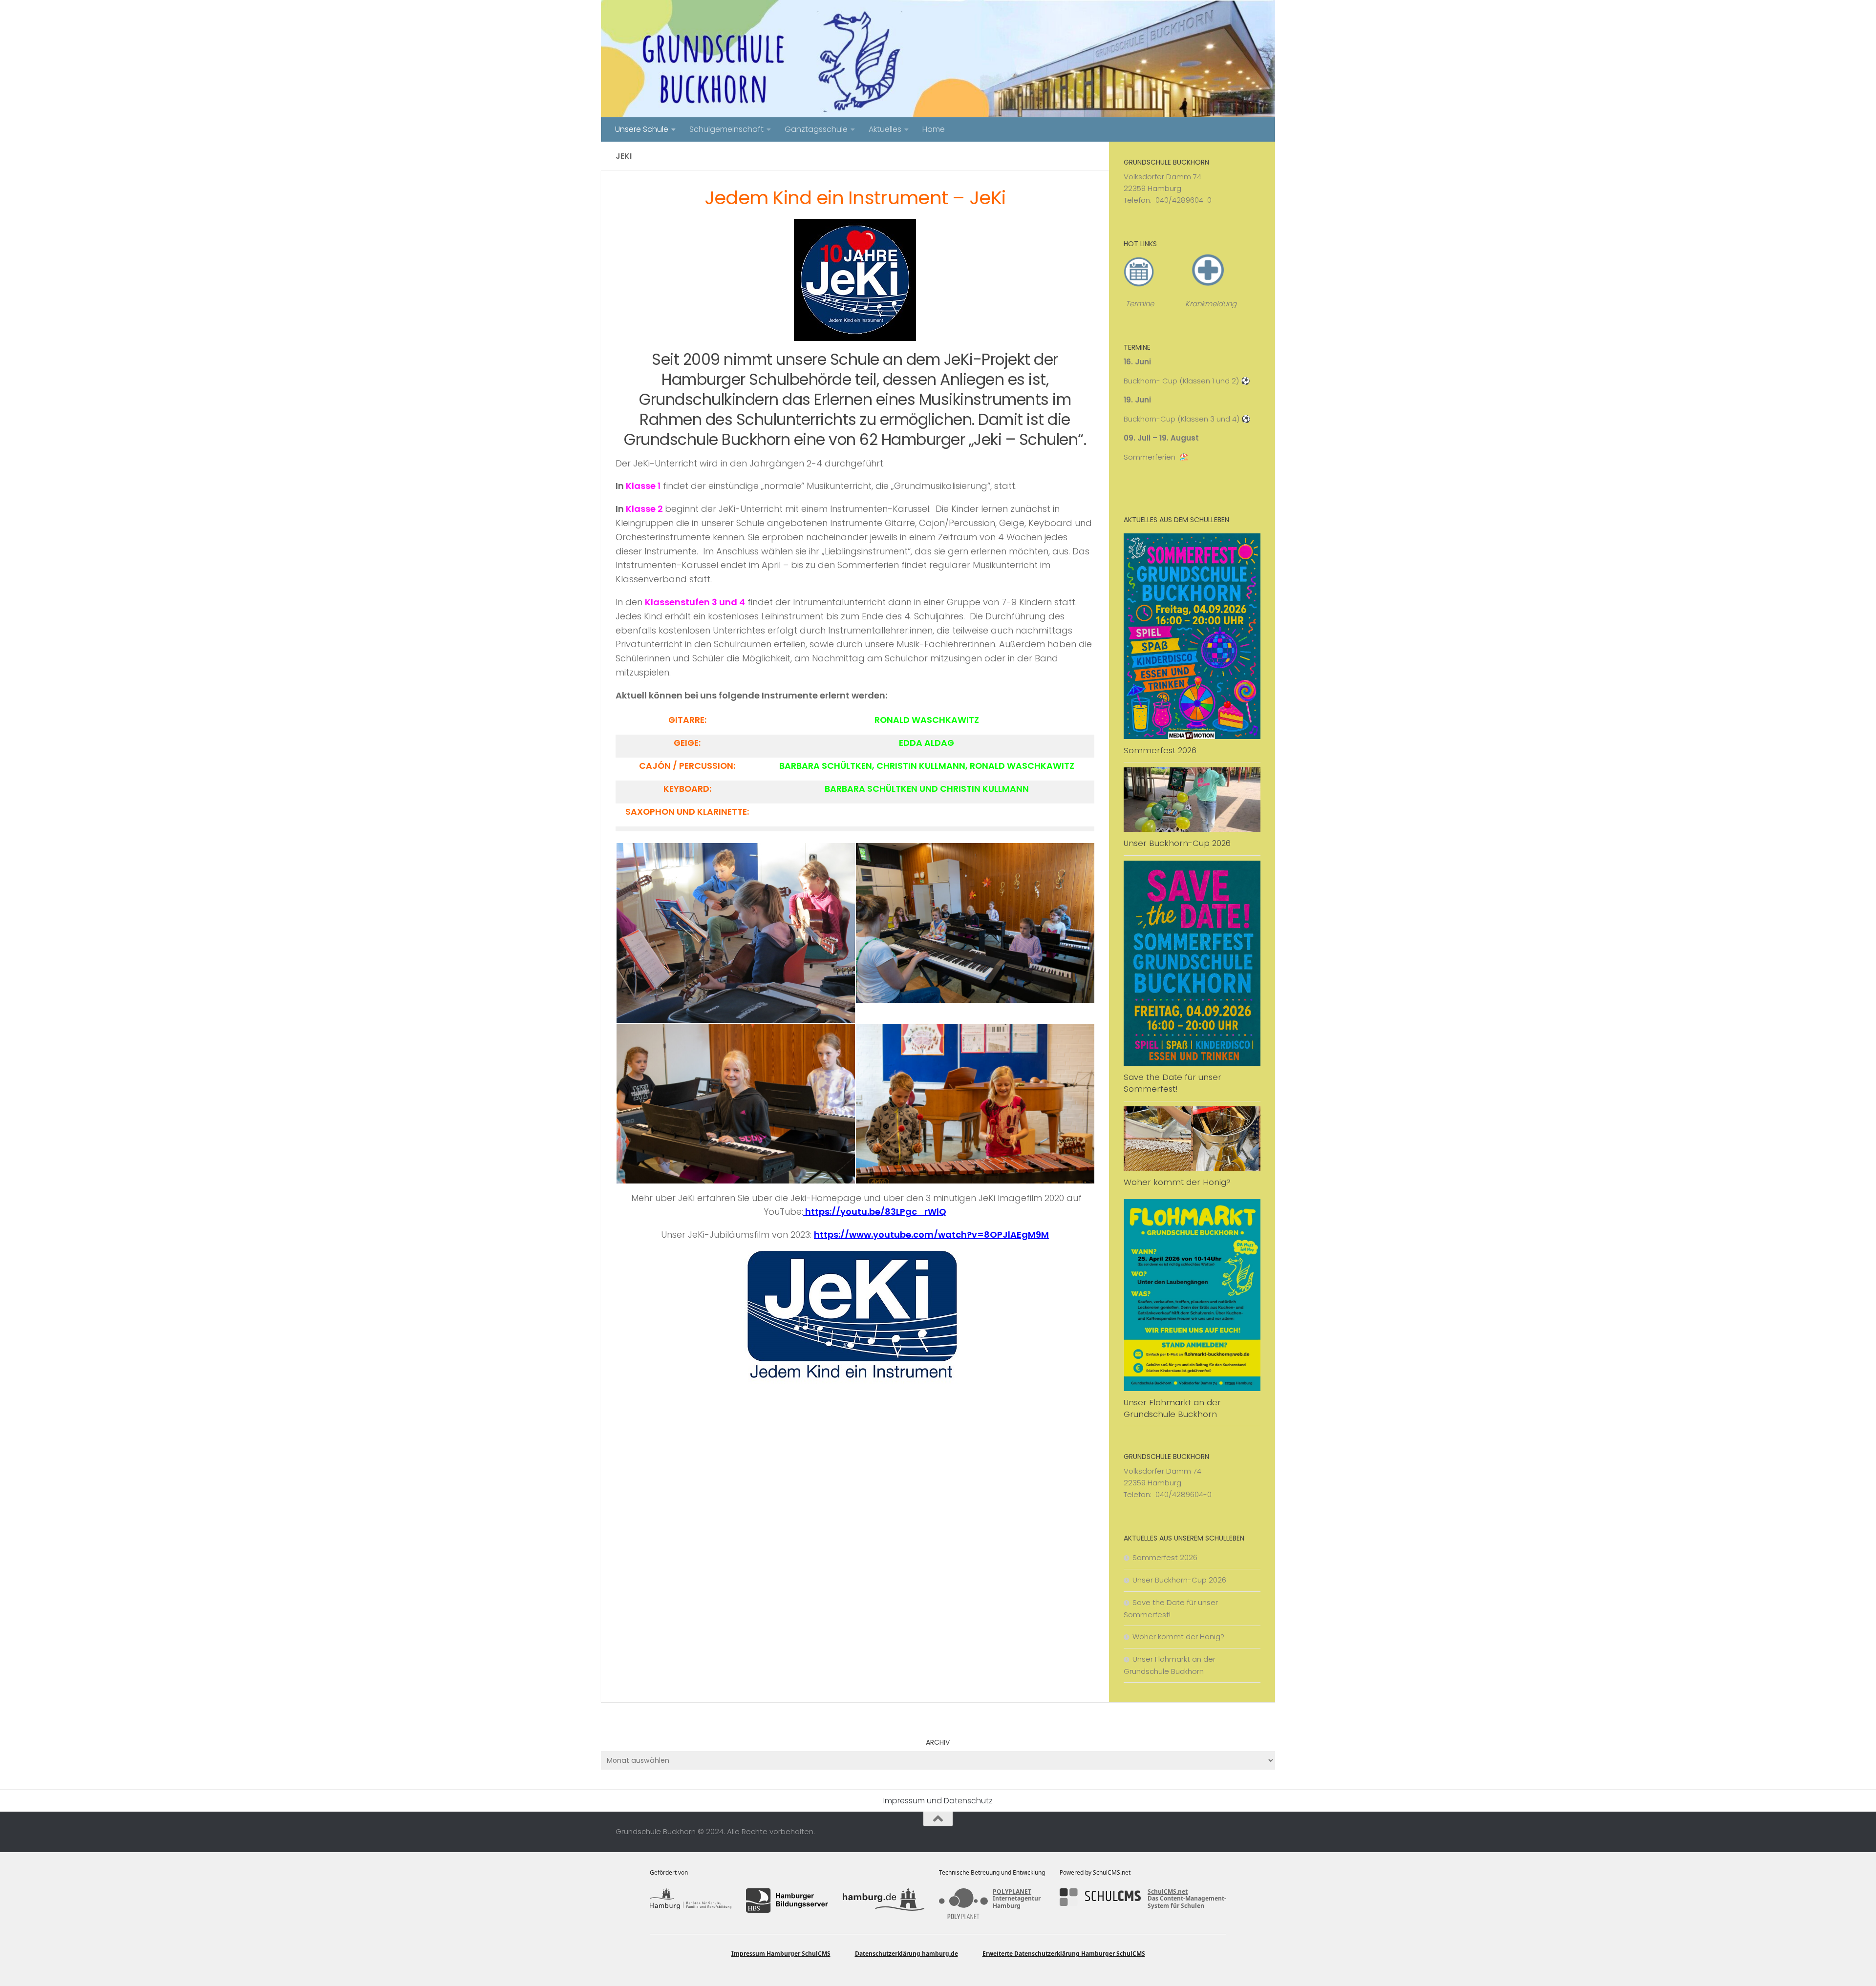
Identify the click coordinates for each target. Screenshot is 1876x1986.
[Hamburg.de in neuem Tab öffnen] (884, 1901)
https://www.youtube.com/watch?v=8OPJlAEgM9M (931, 1235)
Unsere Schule (642, 129)
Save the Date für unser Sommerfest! (1172, 1083)
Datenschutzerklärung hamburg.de (906, 1954)
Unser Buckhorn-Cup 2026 (1177, 843)
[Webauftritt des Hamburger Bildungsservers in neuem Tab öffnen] (787, 1901)
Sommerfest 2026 (1160, 750)
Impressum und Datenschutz (938, 1801)
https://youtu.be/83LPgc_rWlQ (875, 1212)
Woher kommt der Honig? (1177, 1182)
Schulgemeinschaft (726, 129)
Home (934, 129)
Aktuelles (885, 129)
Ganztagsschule (816, 129)
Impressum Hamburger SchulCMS (781, 1954)
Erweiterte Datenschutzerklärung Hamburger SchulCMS (1064, 1954)
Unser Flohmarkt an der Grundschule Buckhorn (1172, 1408)
